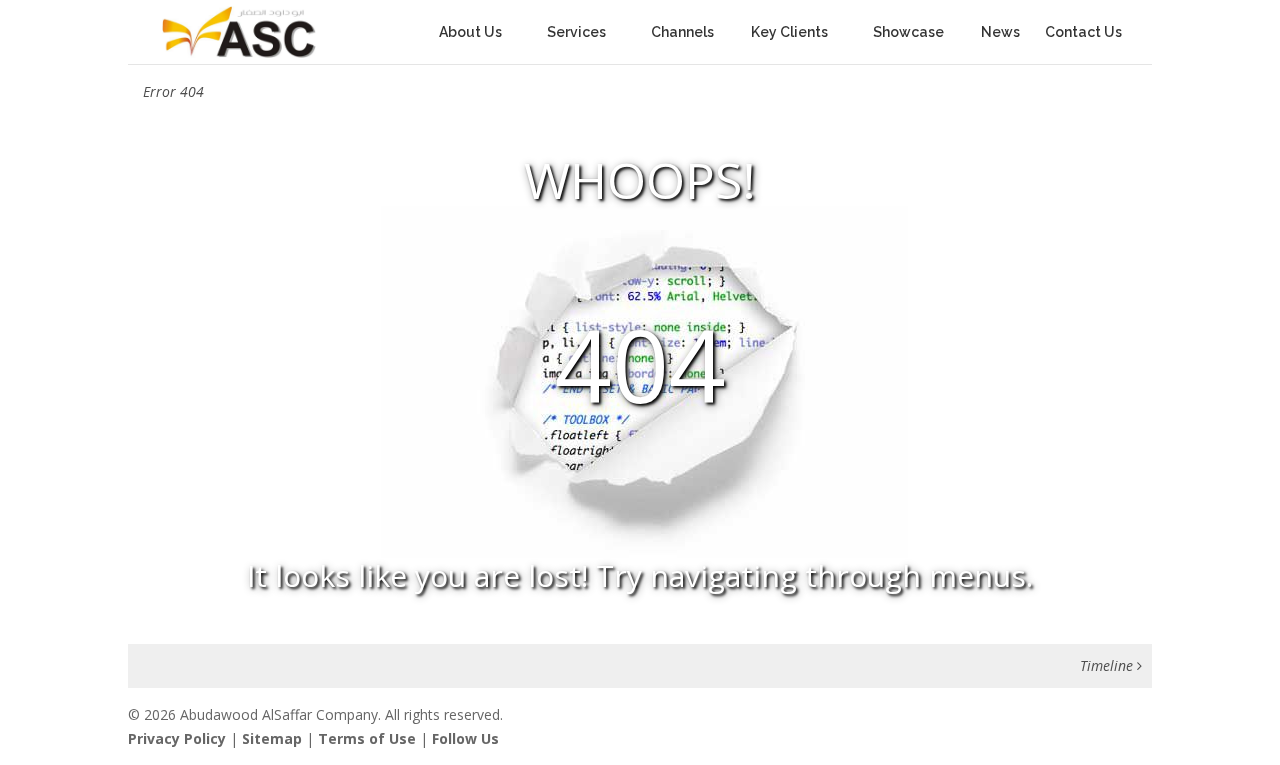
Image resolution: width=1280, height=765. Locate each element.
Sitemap (272, 738)
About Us (470, 32)
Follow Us (465, 738)
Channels (688, 32)
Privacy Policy (177, 738)
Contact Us (1083, 32)
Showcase (914, 32)
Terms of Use (367, 738)
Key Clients (789, 32)
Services (576, 32)
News (1000, 32)
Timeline (1108, 665)
